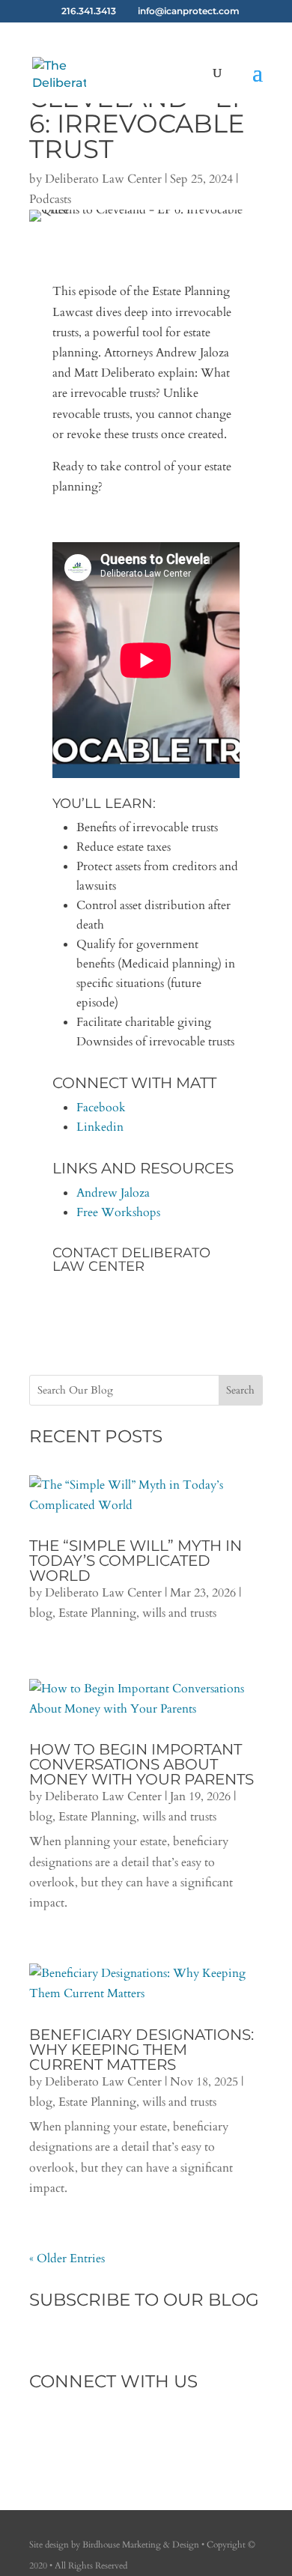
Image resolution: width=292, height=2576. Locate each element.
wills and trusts (179, 1613)
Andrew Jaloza (113, 1193)
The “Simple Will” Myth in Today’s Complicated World (136, 1561)
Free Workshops (118, 1212)
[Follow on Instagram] (101, 2432)
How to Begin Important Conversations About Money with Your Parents (142, 1764)
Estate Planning (97, 1613)
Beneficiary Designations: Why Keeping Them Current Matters (142, 2050)
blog (41, 1613)
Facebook (101, 1108)
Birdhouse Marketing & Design (141, 2545)
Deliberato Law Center (103, 179)
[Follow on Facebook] (41, 2432)
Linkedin (100, 1127)
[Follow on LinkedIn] (131, 2432)
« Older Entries (67, 2258)
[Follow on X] (71, 2432)
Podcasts (50, 199)
